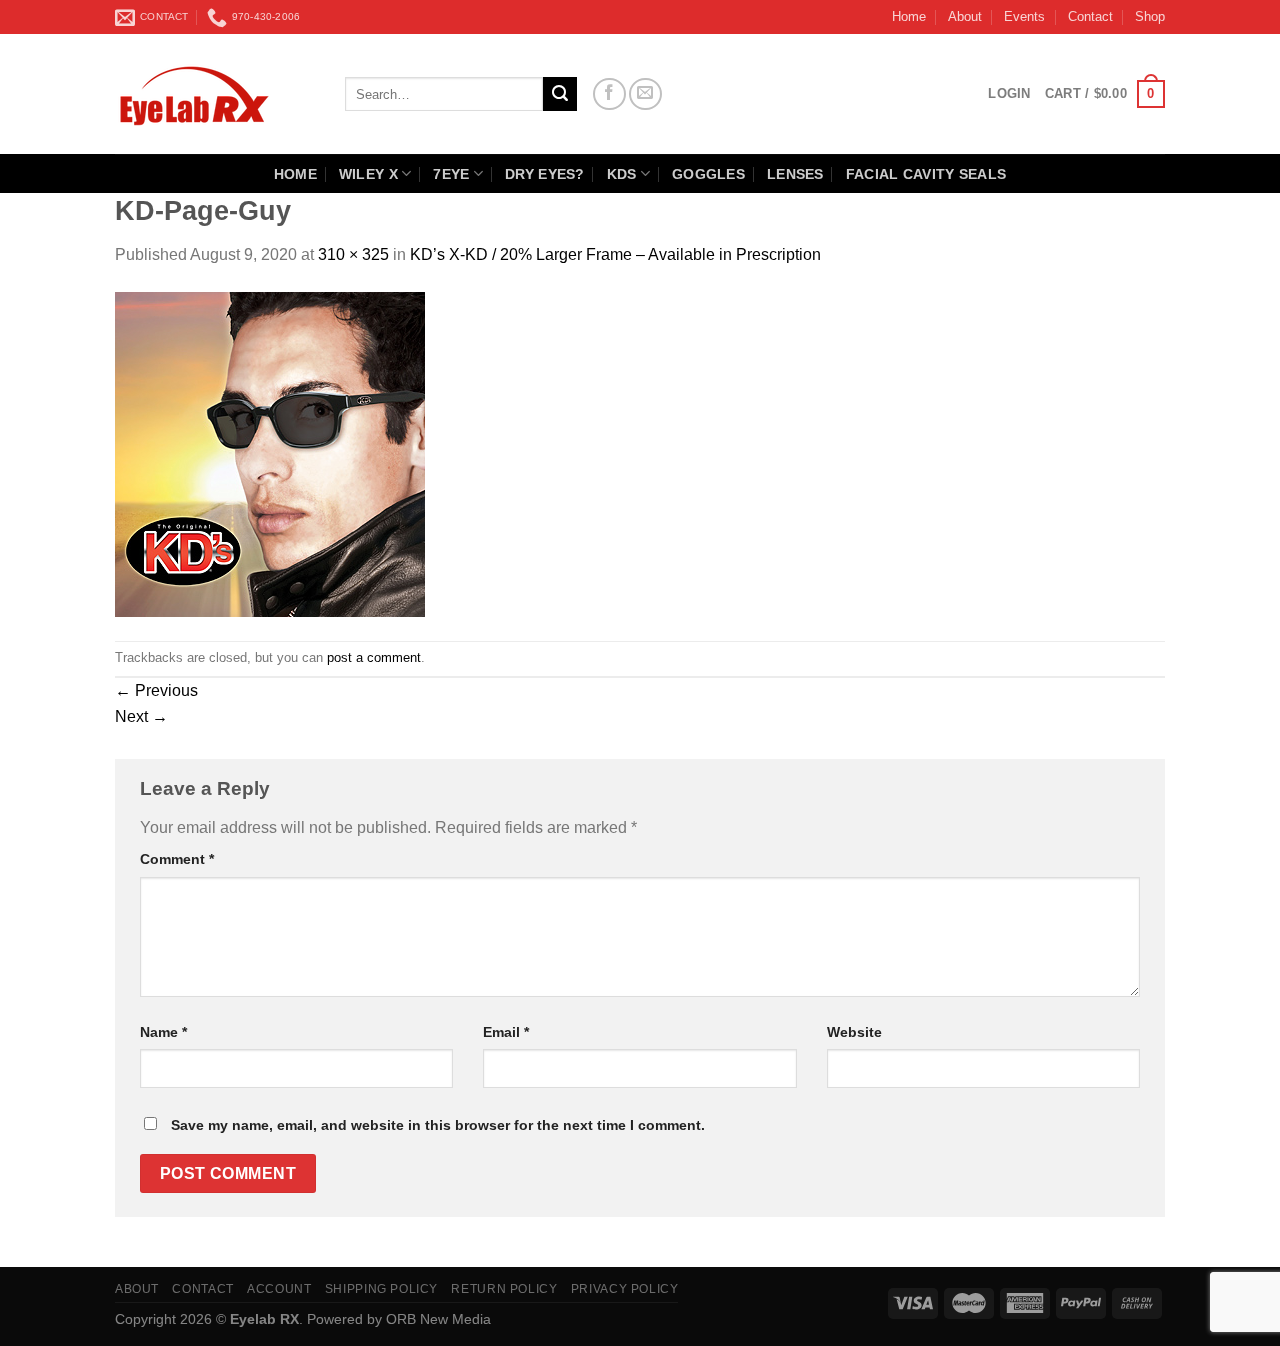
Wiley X (368, 174)
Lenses (795, 174)
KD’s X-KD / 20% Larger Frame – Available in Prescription (615, 254)
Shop (1150, 16)
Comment (177, 859)
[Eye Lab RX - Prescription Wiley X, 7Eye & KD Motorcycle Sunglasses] (215, 94)
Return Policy (504, 1289)
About (965, 16)
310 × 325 (353, 254)
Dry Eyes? (545, 174)
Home (909, 16)
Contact (1090, 16)
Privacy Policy (625, 1289)
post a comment (374, 657)
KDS (622, 174)
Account (279, 1289)
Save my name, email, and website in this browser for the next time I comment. (438, 1125)
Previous (156, 690)
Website (854, 1032)
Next (141, 716)
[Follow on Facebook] (609, 94)
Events (1024, 16)
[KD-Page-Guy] (270, 452)
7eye (451, 174)
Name (163, 1032)
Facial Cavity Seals (926, 174)
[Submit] (560, 94)
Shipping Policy (381, 1289)
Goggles (708, 174)
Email (506, 1032)
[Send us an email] (645, 94)
